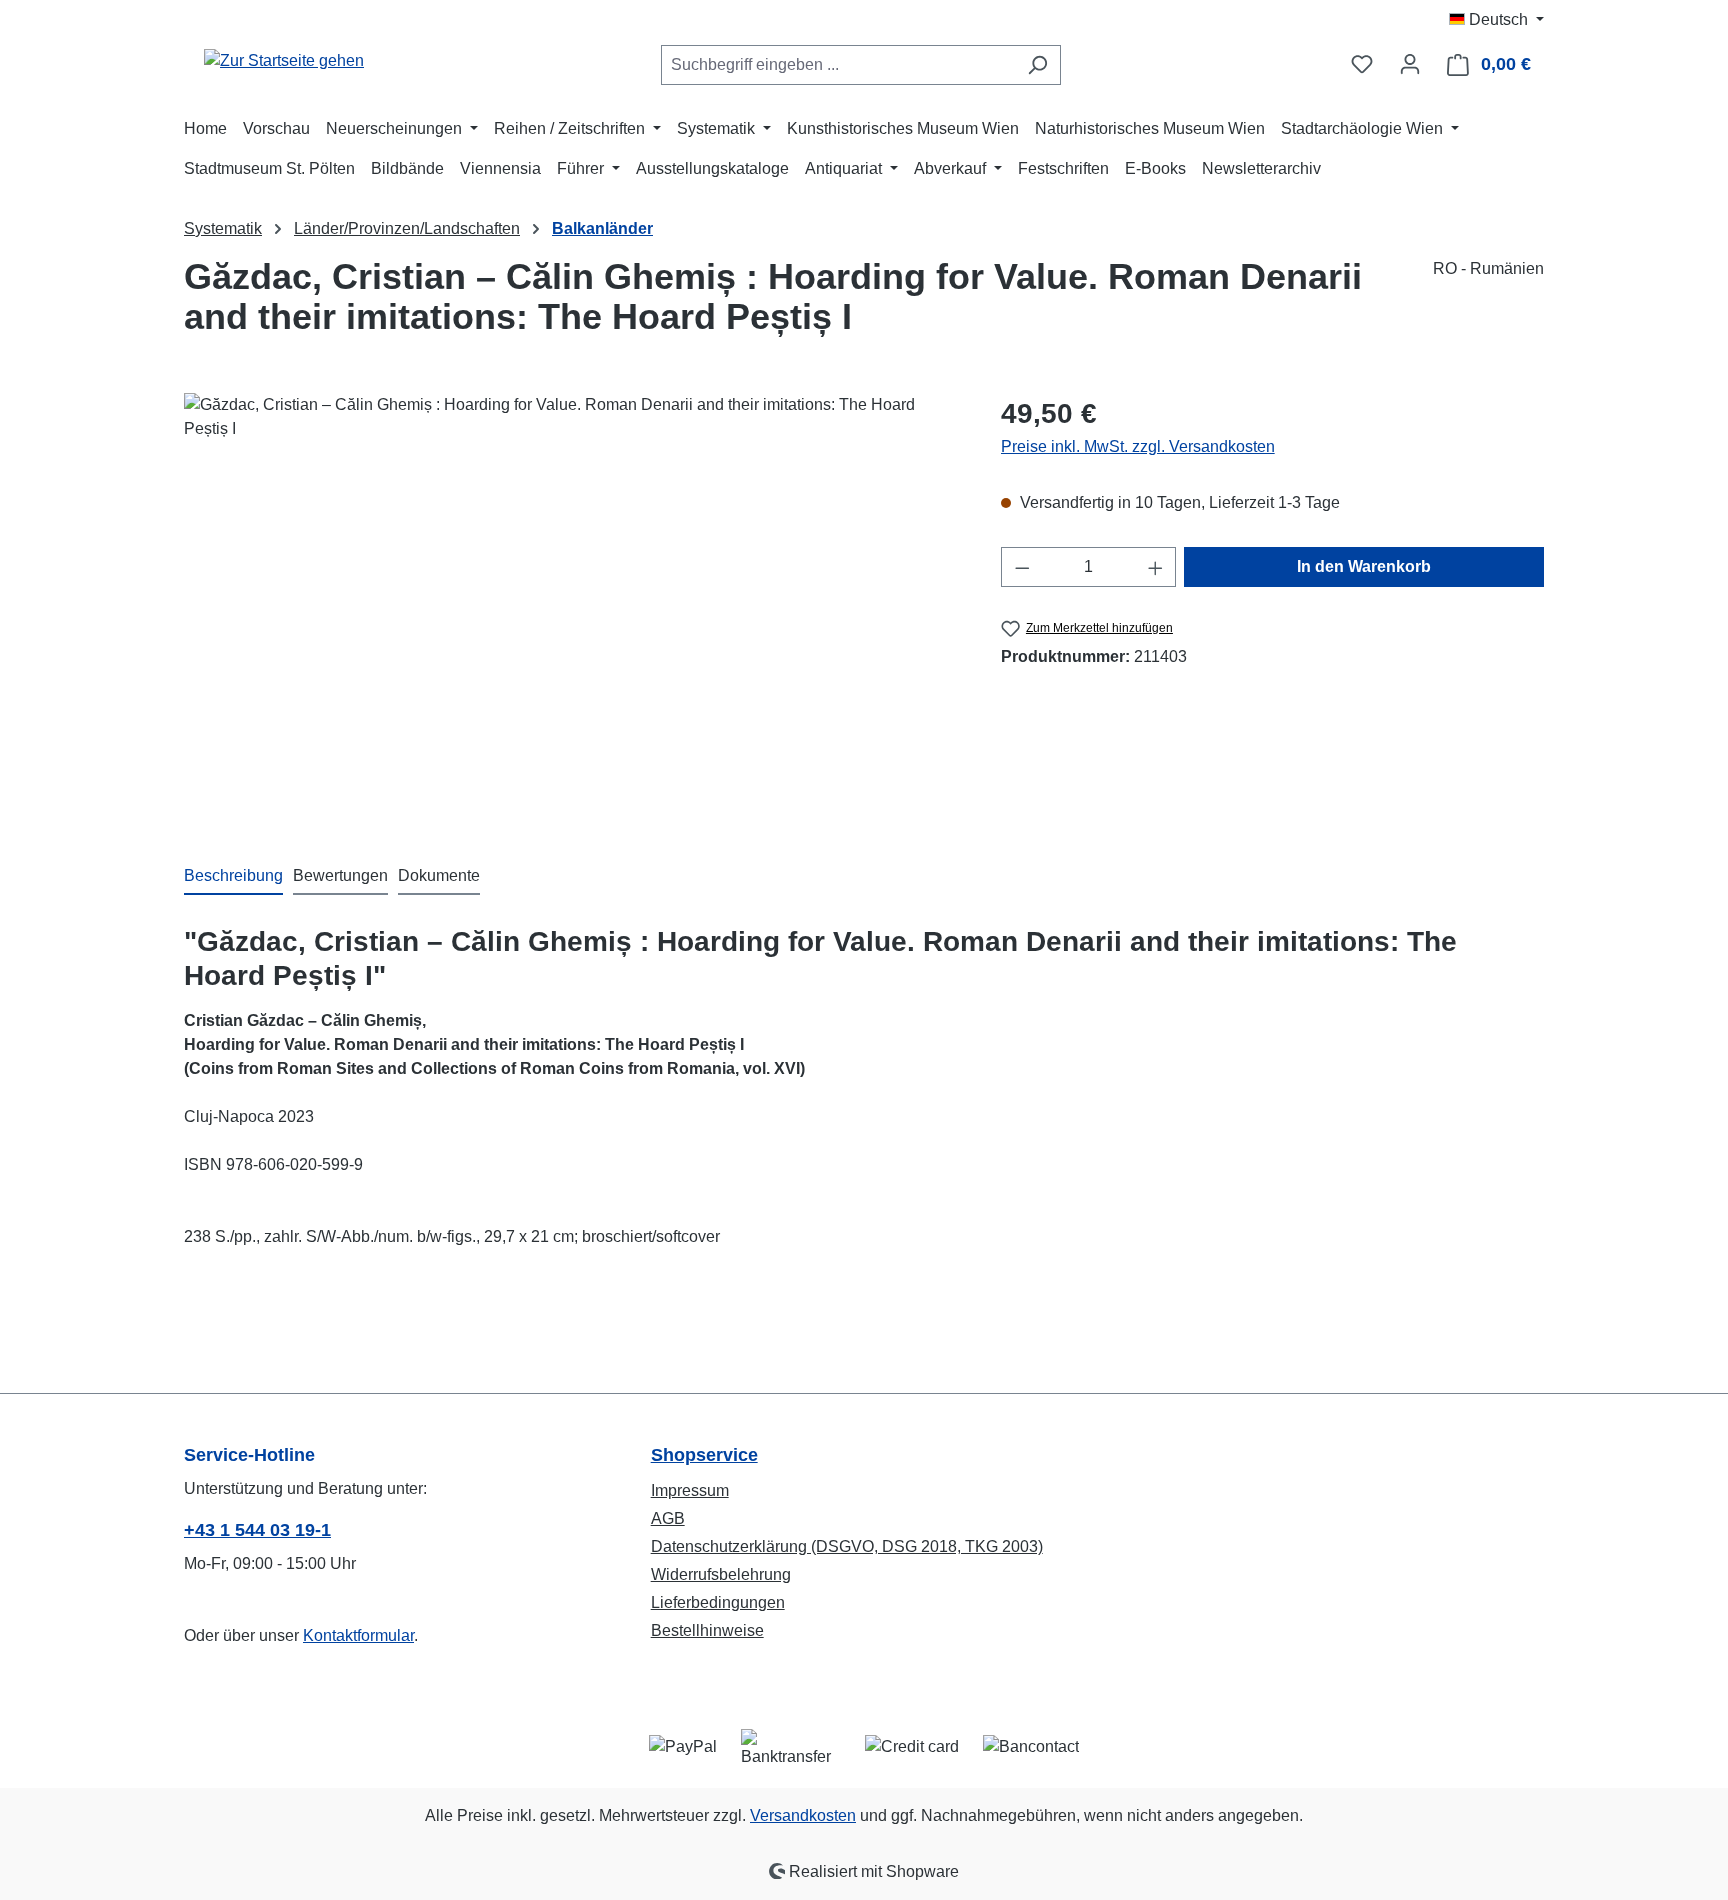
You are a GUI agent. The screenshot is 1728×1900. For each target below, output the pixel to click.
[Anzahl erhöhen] (1156, 567)
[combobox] (838, 65)
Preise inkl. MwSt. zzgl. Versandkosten (1138, 446)
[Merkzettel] (1362, 64)
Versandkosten (803, 1815)
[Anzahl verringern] (1022, 567)
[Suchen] (1037, 65)
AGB (668, 1518)
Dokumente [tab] (439, 875)
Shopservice (704, 1455)
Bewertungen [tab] (340, 875)
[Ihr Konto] (1410, 64)
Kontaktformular (358, 1635)
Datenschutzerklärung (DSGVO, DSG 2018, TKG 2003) (847, 1546)
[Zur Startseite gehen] (284, 60)
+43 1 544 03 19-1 (257, 1530)
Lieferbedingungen (718, 1602)
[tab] (233, 877)
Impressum (690, 1490)
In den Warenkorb (1364, 566)
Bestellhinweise (707, 1630)
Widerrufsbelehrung (721, 1574)
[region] (572, 608)
